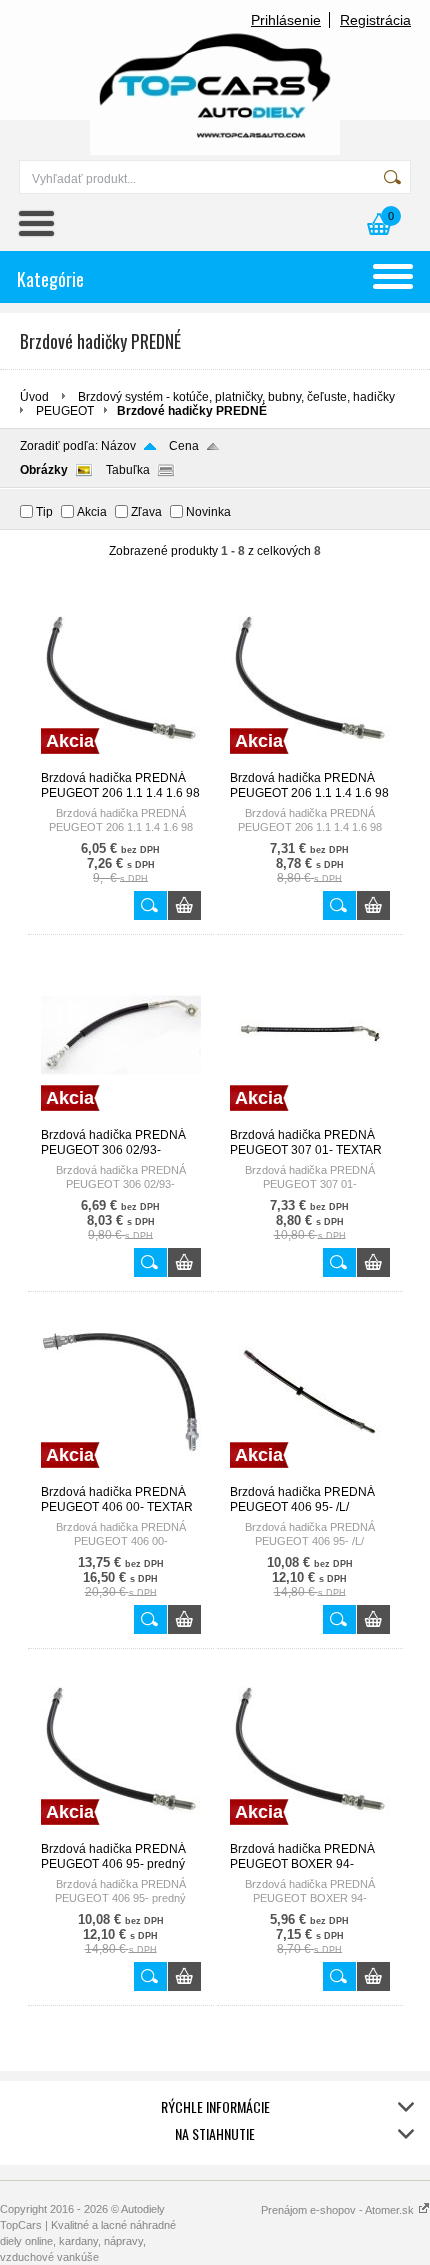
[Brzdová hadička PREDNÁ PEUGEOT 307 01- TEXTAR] (310, 1119)
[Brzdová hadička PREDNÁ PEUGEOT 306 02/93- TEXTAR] (121, 1119)
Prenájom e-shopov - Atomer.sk (339, 2210)
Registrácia (375, 20)
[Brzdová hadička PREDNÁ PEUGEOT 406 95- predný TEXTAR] (121, 1833)
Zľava (146, 512)
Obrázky (44, 470)
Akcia (92, 512)
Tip (44, 512)
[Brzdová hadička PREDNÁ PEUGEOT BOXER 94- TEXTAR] (310, 1833)
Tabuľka (128, 470)
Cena (184, 446)
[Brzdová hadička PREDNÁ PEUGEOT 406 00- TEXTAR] (121, 1476)
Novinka (208, 512)
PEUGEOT (65, 411)
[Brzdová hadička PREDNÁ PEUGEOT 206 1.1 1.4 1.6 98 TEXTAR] (121, 762)
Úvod (34, 397)
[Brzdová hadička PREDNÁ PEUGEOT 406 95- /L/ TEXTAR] (310, 1476)
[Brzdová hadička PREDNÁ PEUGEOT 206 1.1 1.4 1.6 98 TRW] (310, 762)
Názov (118, 446)
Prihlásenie (286, 20)
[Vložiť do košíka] (184, 905)
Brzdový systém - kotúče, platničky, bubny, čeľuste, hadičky (236, 397)
